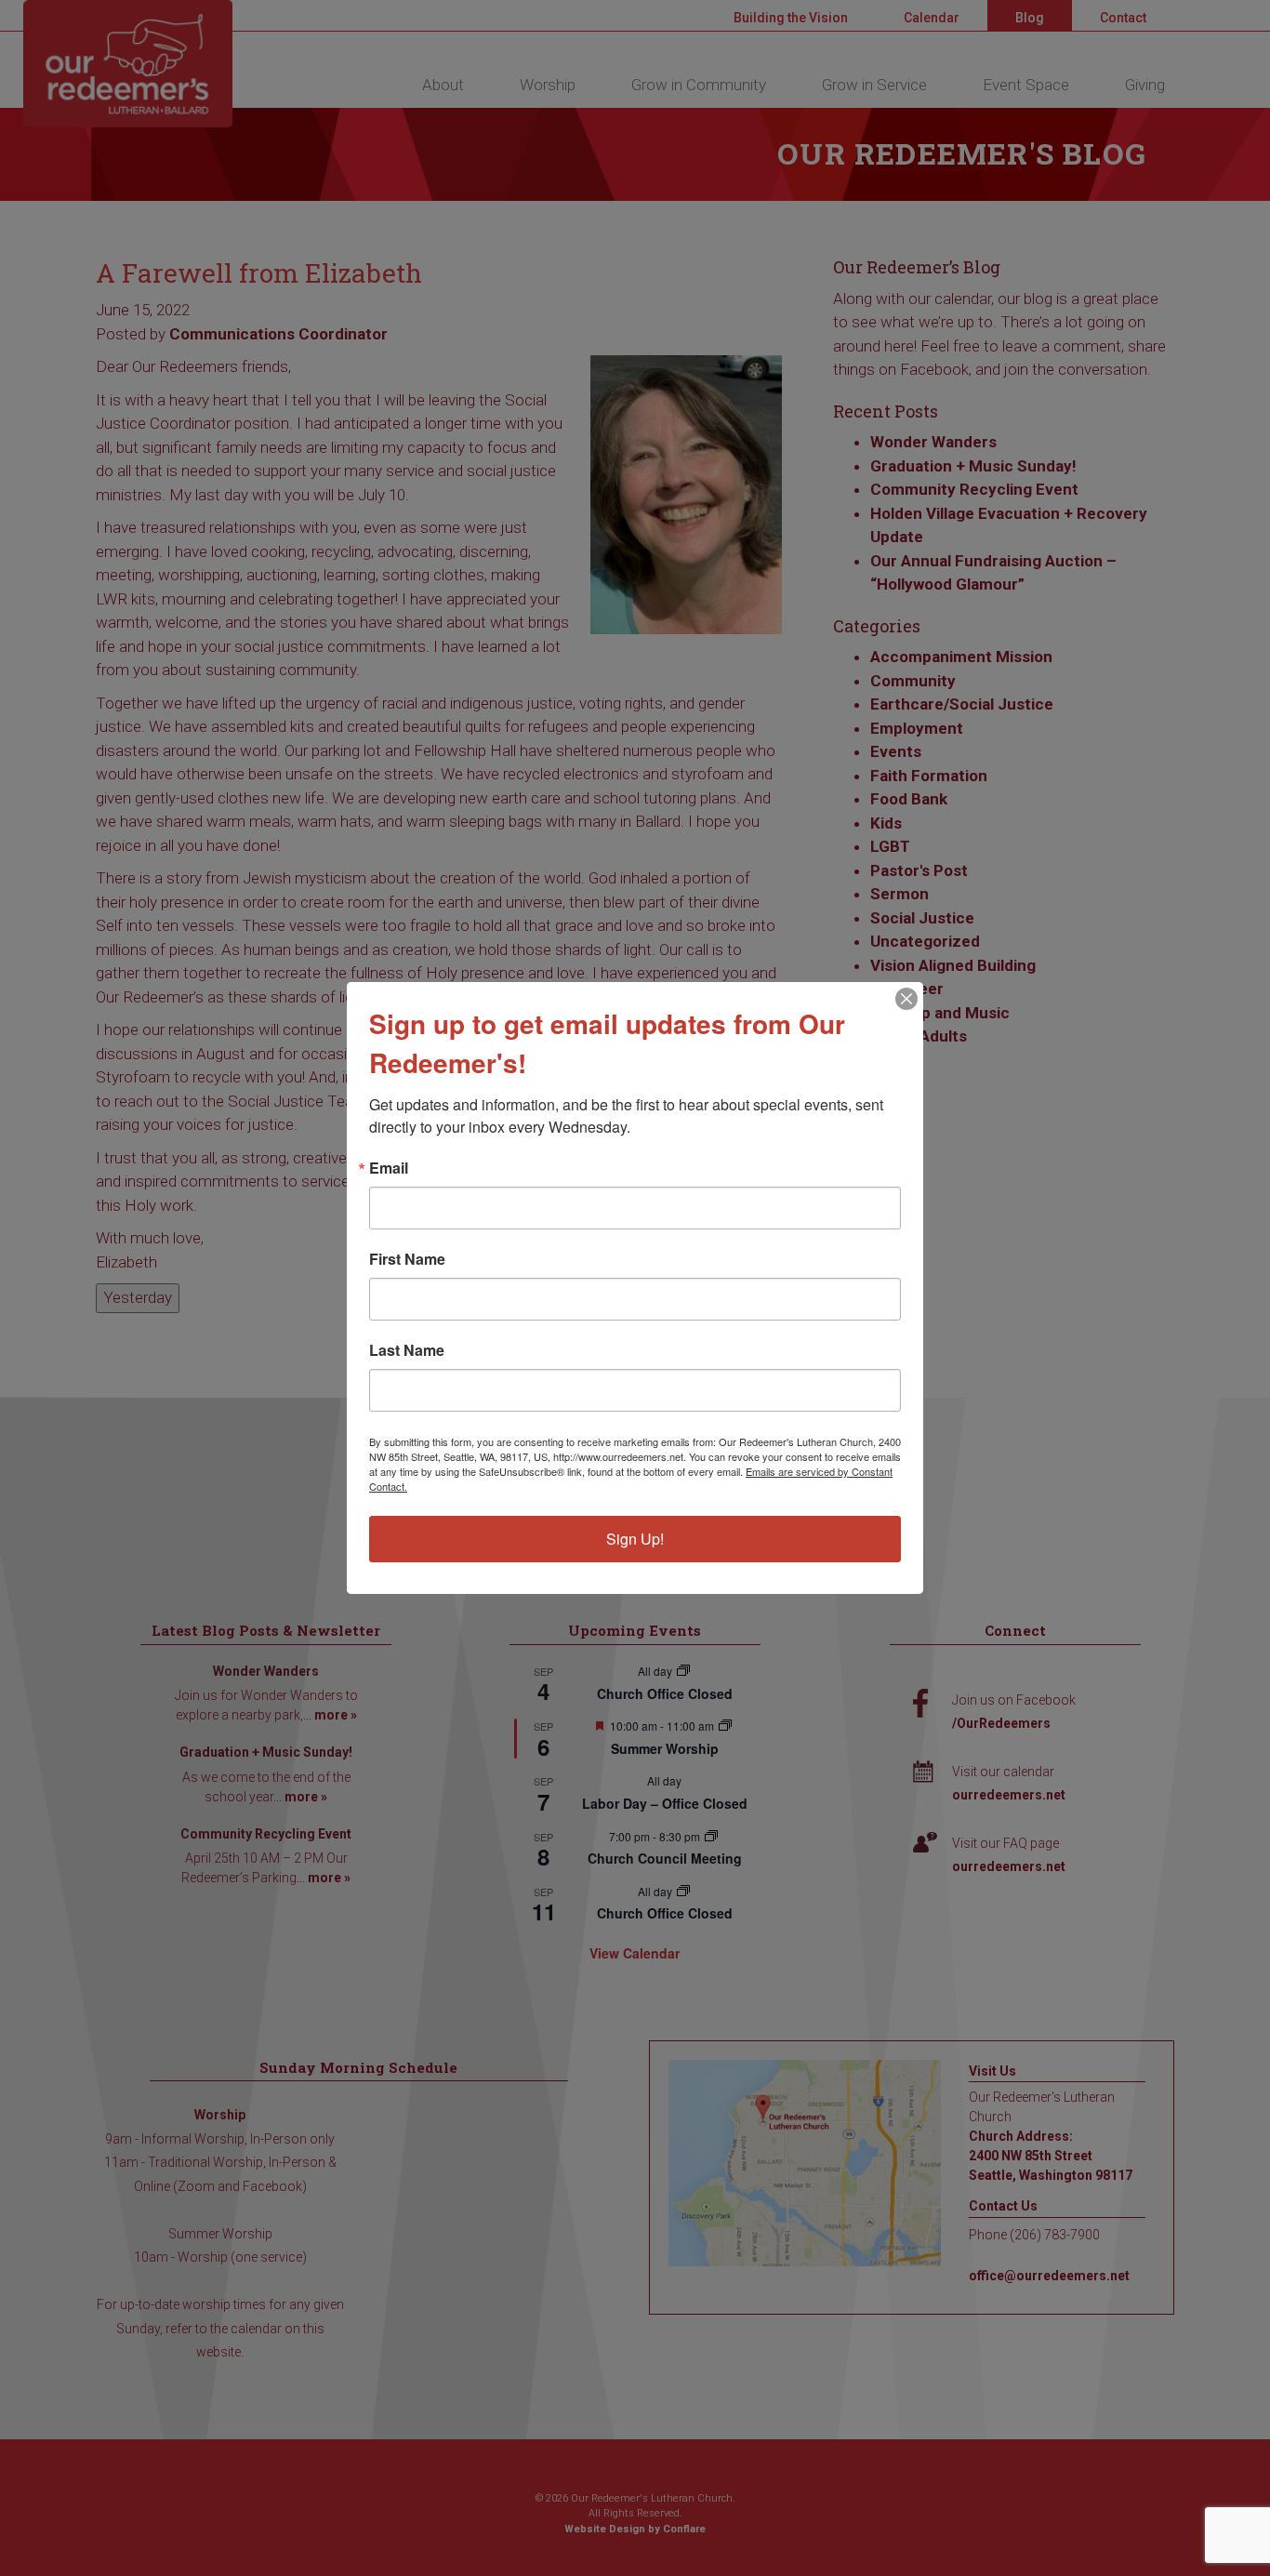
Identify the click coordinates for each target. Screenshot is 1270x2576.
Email (389, 1168)
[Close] (906, 999)
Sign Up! (635, 1539)
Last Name (407, 1350)
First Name (407, 1259)
